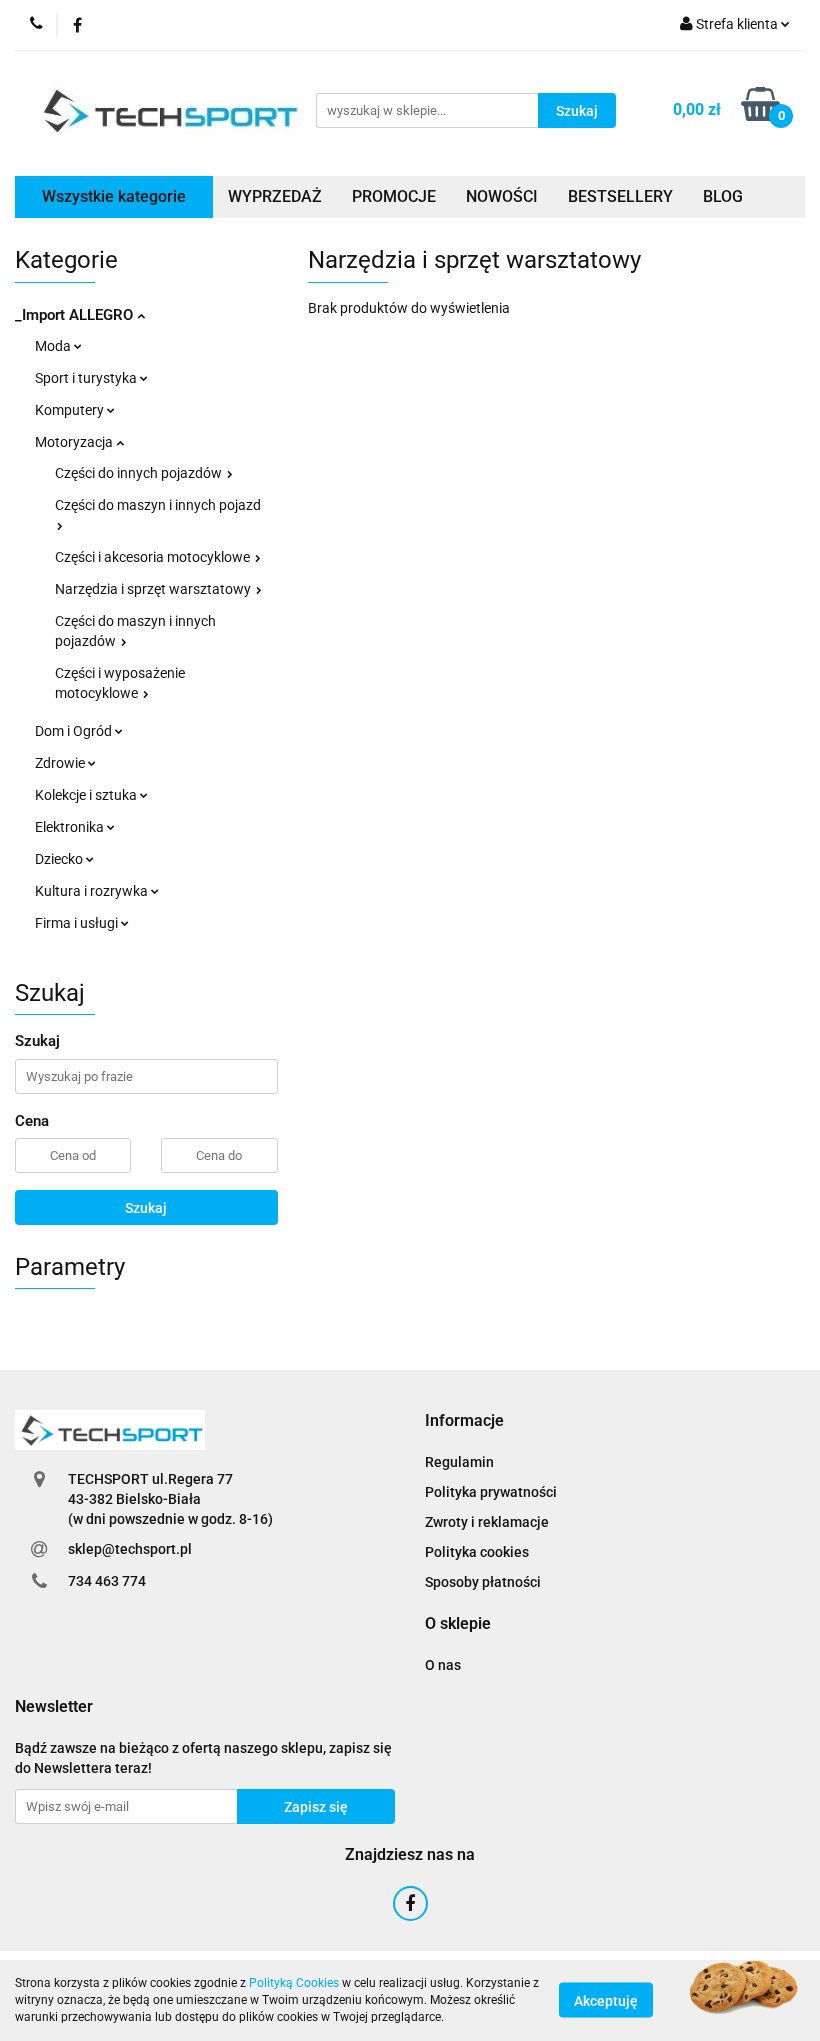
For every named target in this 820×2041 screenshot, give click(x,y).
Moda (54, 346)
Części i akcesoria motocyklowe (154, 557)
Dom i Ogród (75, 731)
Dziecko (60, 859)
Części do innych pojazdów (140, 473)
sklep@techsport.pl (130, 1549)
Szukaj (146, 1208)
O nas (443, 1665)
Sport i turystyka (87, 378)
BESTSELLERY (620, 196)
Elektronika (71, 827)
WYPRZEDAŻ (275, 196)
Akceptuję (606, 2001)
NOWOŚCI (502, 196)
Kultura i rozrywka (93, 891)
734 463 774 (107, 1581)
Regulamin (459, 1462)
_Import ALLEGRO (76, 315)
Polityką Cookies (294, 1983)
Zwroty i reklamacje (487, 1522)
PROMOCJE (394, 196)
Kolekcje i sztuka (87, 795)
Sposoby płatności (483, 1582)
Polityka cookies (477, 1552)
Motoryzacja (75, 442)
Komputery (71, 410)
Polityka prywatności (491, 1492)
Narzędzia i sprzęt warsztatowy (154, 589)
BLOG (723, 196)
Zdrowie (61, 763)
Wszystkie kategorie (114, 196)
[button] (464, 1421)
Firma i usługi (78, 923)
